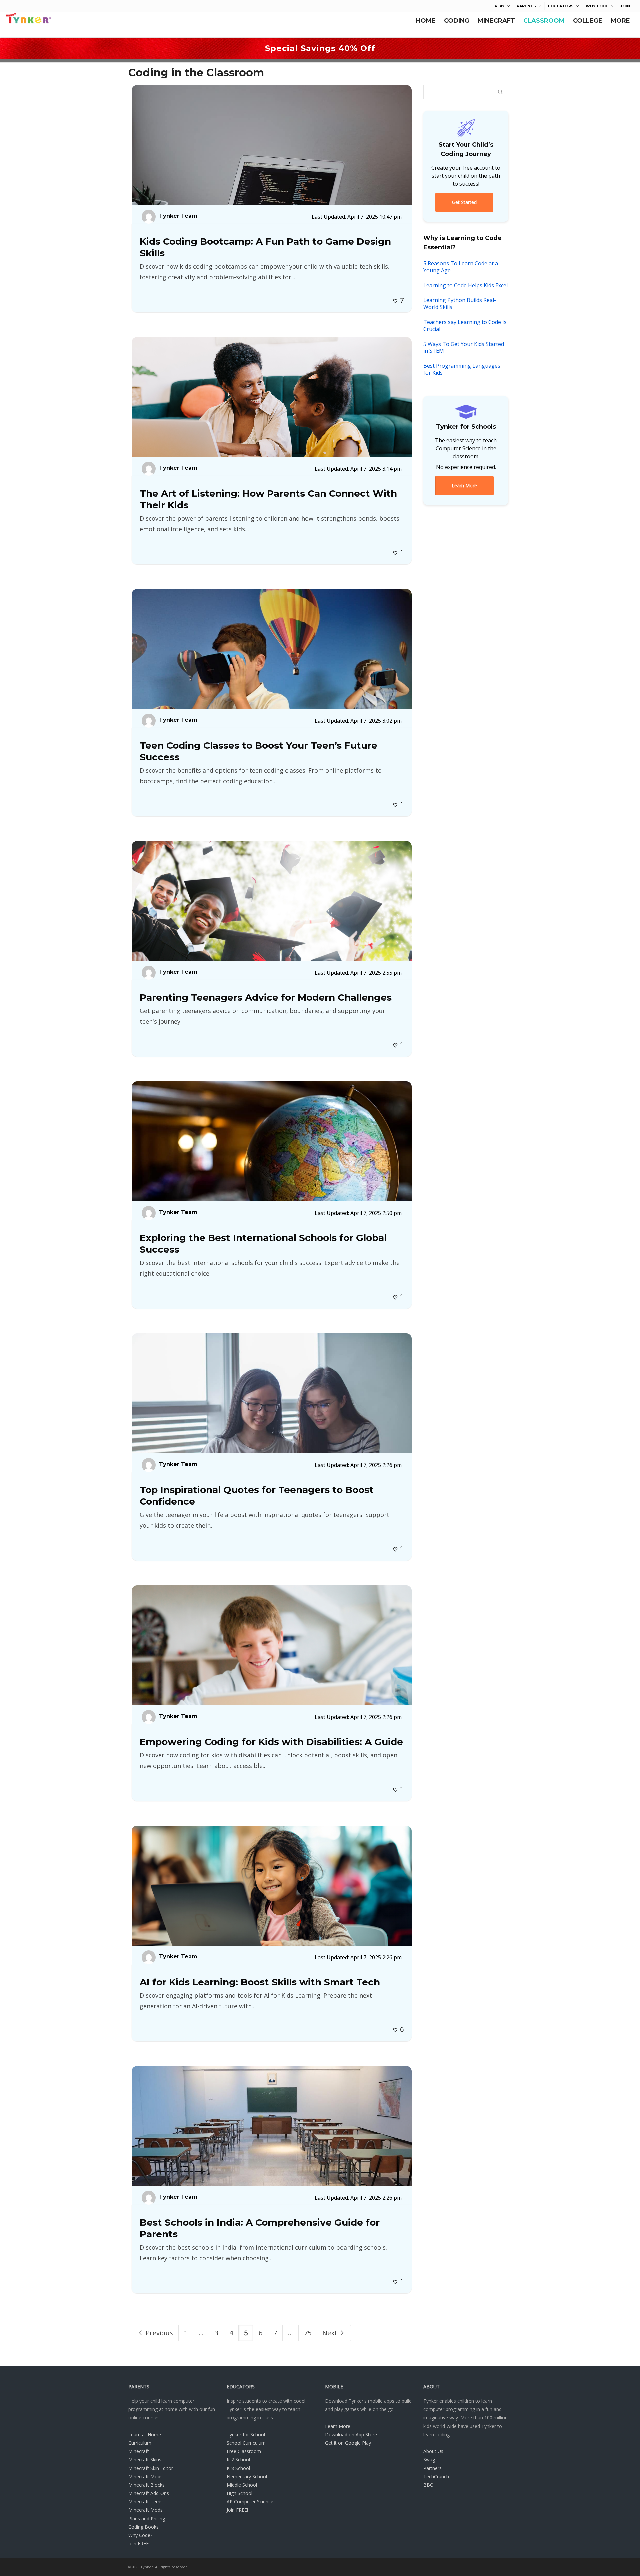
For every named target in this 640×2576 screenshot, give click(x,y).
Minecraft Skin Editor (151, 2468)
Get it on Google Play (348, 2443)
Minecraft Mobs (145, 2476)
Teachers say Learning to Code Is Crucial (465, 325)
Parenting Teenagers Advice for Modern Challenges (266, 997)
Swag (429, 2459)
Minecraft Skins (145, 2459)
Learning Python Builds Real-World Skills (460, 303)
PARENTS (526, 6)
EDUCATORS (561, 6)
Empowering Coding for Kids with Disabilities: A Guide (271, 1742)
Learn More (338, 2426)
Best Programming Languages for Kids (462, 369)
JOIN (625, 6)
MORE (620, 21)
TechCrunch (436, 2476)
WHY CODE (597, 6)
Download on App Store (351, 2434)
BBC (428, 2485)
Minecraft (139, 2451)
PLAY (500, 6)
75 (308, 2333)
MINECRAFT (496, 21)
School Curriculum (246, 2443)
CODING (457, 21)
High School (239, 2493)
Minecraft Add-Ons (149, 2493)
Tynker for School (246, 2434)
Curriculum (140, 2443)
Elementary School (247, 2476)
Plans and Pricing (147, 2518)
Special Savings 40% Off (320, 48)
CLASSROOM (544, 21)
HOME (426, 21)
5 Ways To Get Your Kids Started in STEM (464, 347)
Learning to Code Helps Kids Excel (465, 285)
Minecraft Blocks (146, 2485)
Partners (432, 2468)
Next (330, 2333)
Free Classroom (244, 2451)
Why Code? (140, 2535)
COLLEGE (588, 21)
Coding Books (143, 2527)
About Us (433, 2451)
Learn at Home (145, 2434)
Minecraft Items (145, 2501)
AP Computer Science (250, 2501)
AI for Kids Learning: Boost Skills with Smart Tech (260, 1982)
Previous (158, 2333)
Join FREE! (139, 2543)
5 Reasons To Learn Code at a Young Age (461, 267)
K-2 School (238, 2459)
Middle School (242, 2485)
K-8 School (238, 2468)
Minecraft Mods (145, 2510)
